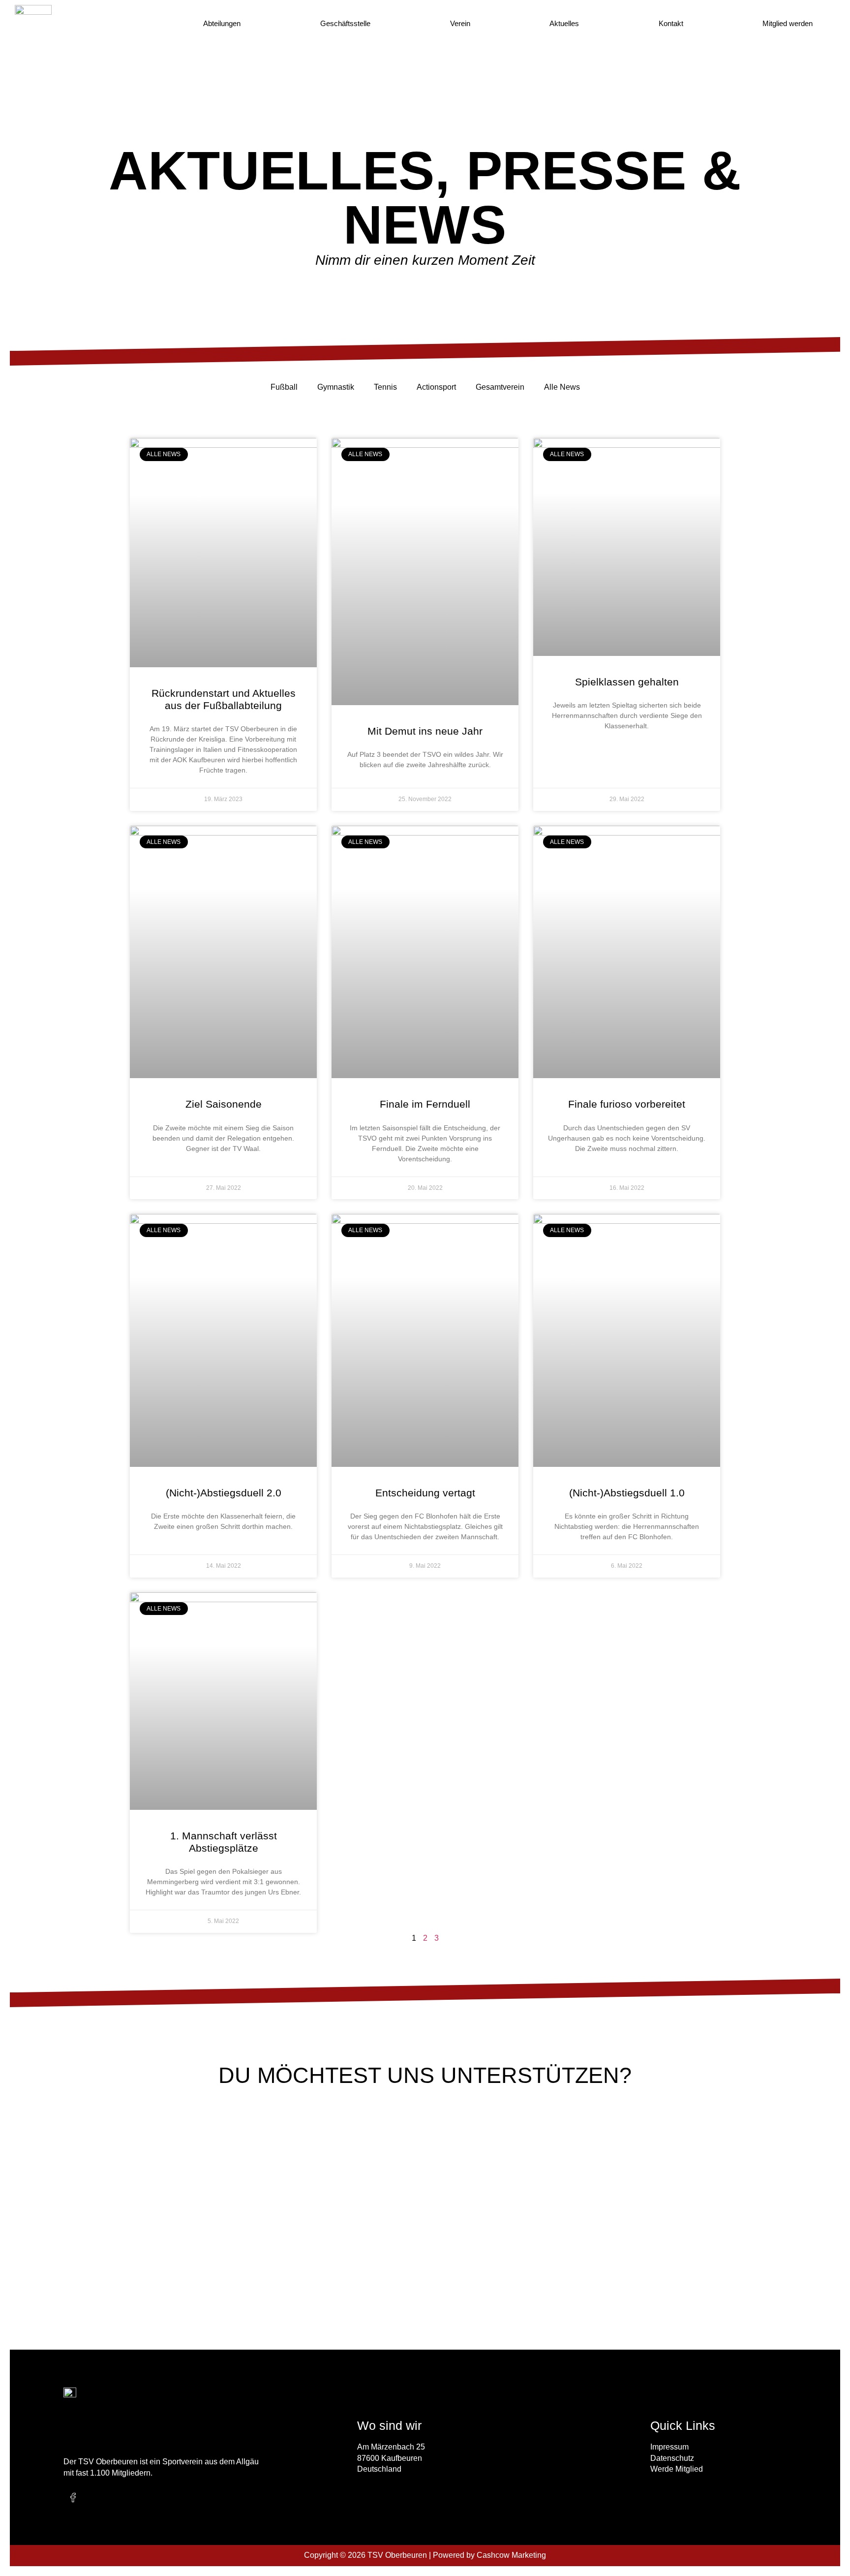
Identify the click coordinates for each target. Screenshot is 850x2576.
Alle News (562, 387)
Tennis (385, 387)
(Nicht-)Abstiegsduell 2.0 (224, 1493)
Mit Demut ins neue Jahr (425, 731)
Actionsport (436, 387)
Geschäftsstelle (345, 23)
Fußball (284, 387)
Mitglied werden (788, 23)
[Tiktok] (115, 2498)
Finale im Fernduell (425, 1104)
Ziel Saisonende (224, 1104)
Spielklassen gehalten (627, 682)
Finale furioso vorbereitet (627, 1104)
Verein (460, 23)
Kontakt (671, 23)
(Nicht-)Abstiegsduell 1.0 (627, 1493)
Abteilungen (222, 23)
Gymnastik (336, 387)
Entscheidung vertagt (425, 1493)
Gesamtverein (500, 387)
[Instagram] (94, 2498)
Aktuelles (564, 23)
